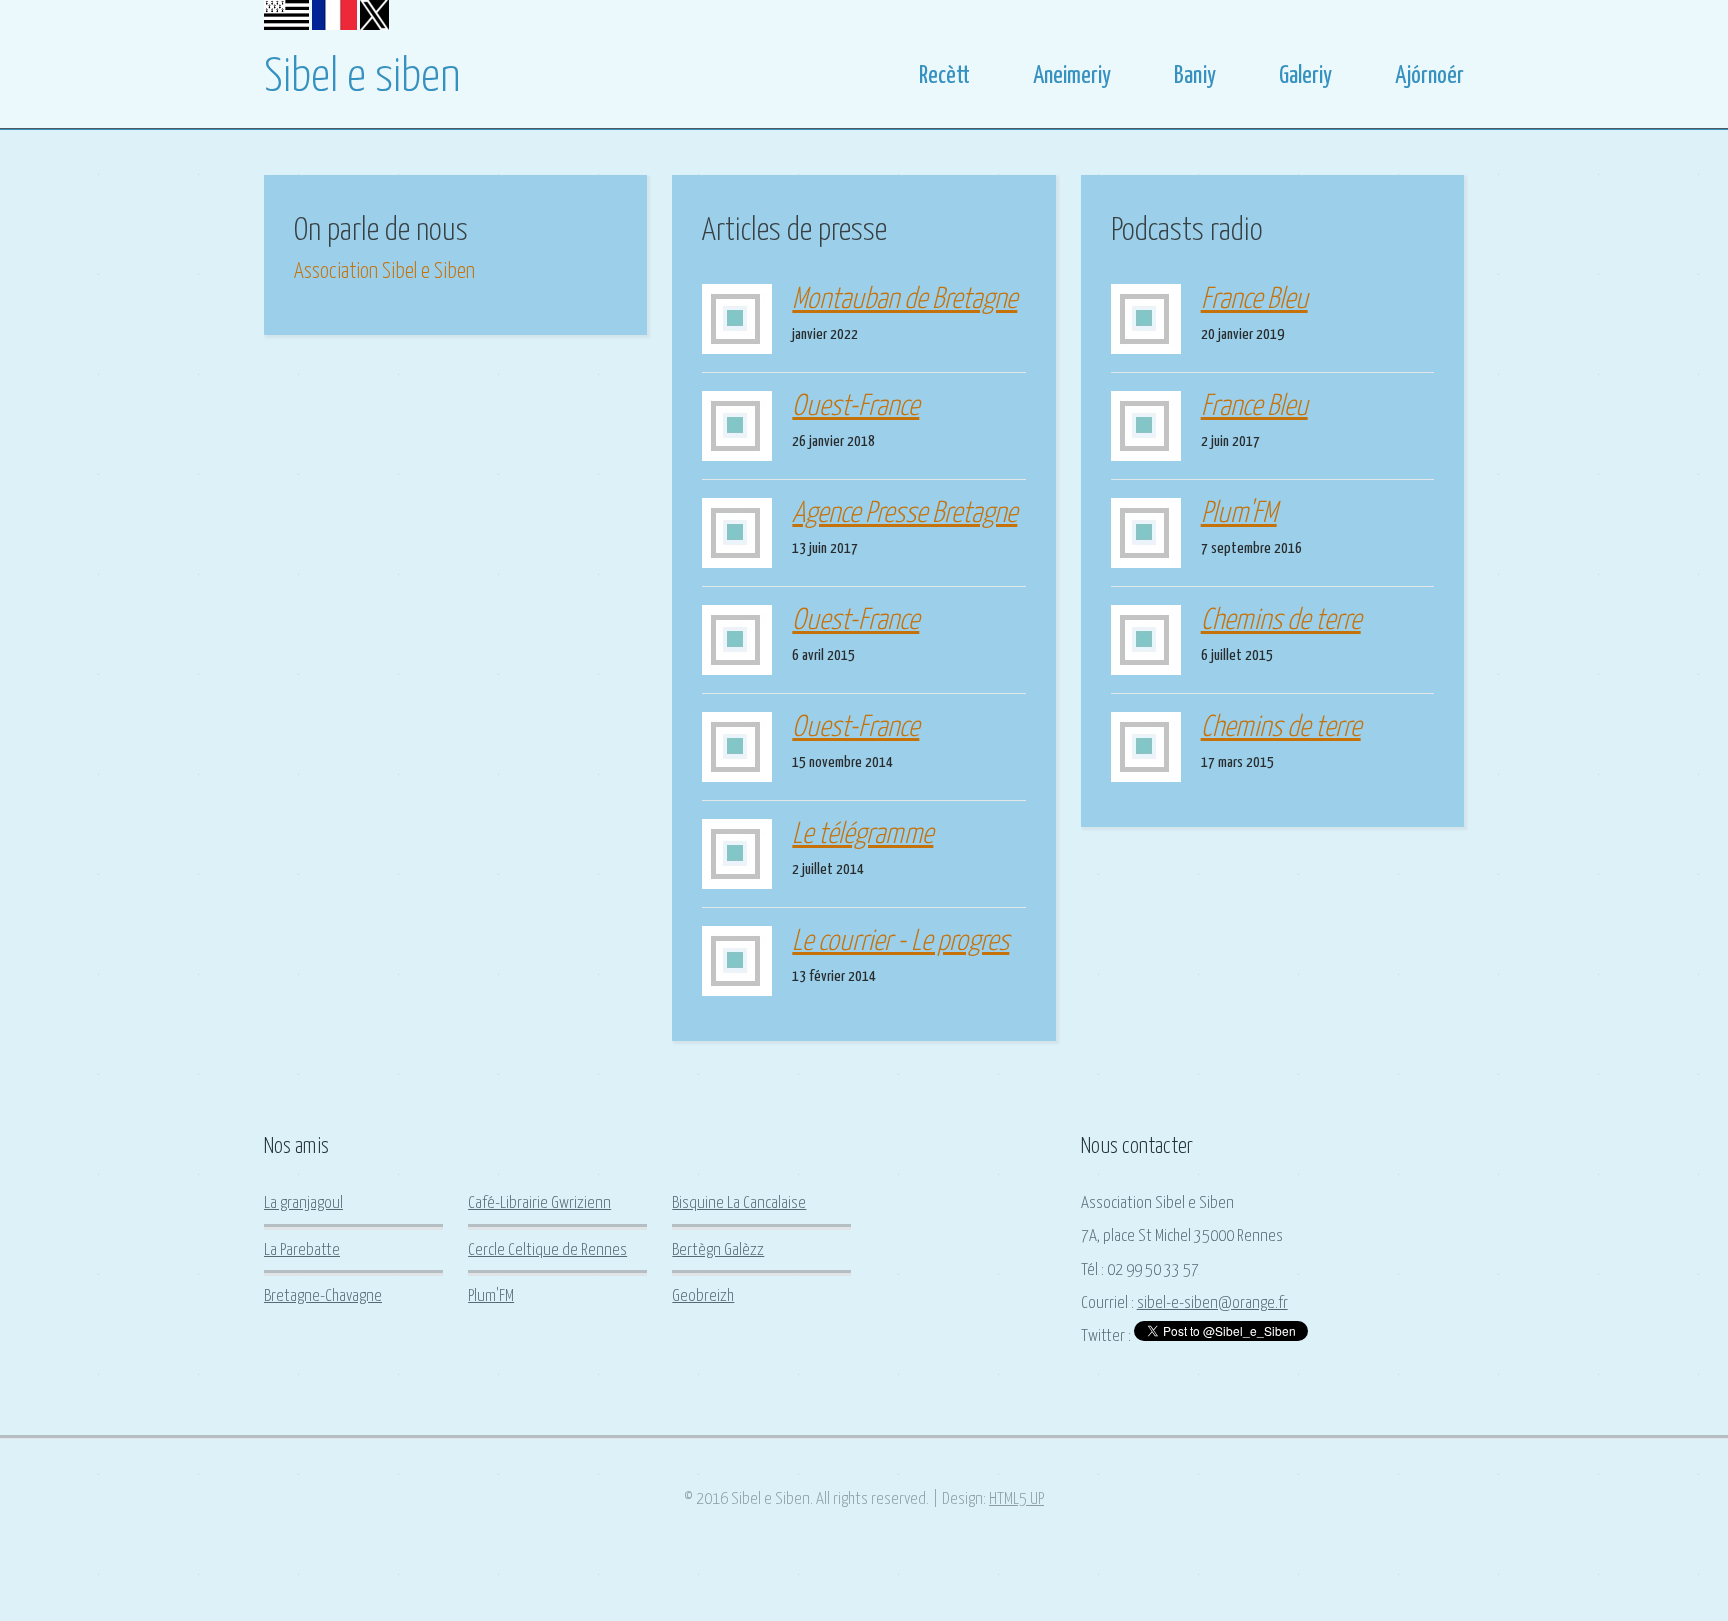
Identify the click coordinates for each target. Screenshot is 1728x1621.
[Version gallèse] (286, 25)
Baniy (1195, 76)
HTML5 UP (1016, 1499)
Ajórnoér (1429, 76)
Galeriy (1305, 76)
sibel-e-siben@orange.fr (1212, 1303)
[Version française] (334, 25)
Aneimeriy (1072, 76)
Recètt (944, 76)
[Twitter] (374, 25)
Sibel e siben (362, 78)
